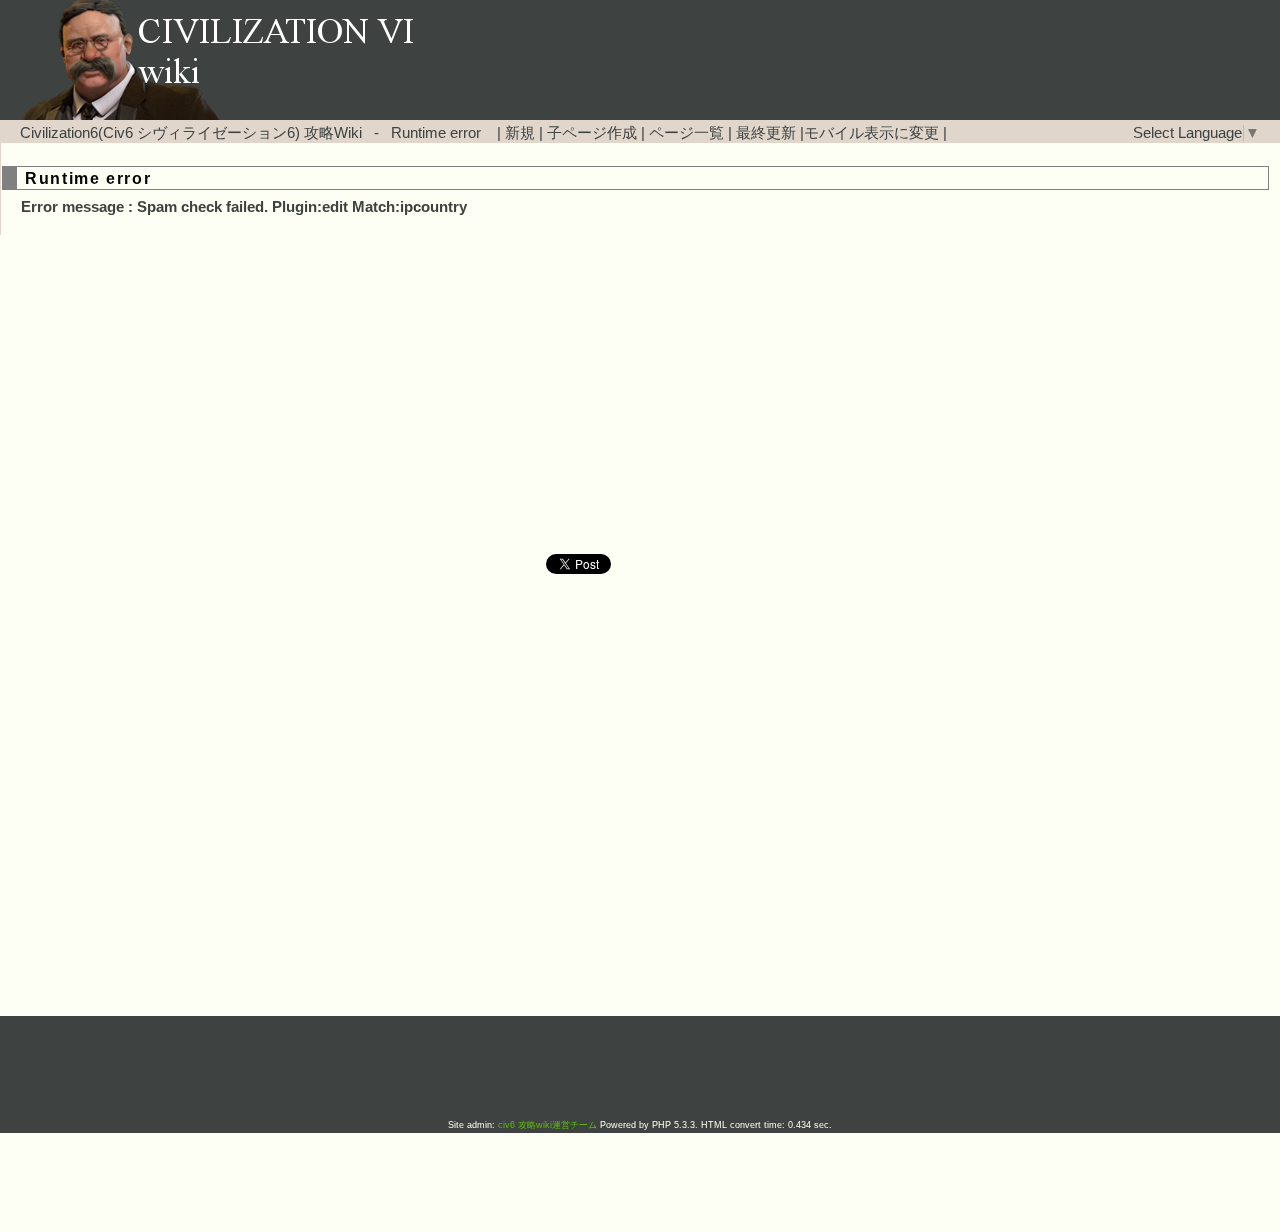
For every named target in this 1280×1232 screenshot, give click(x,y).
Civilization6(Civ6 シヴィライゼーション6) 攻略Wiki (191, 133)
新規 (520, 133)
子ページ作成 (592, 133)
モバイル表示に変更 (871, 133)
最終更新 (766, 133)
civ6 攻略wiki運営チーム (549, 1125)
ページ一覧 (686, 133)
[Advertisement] (470, 395)
